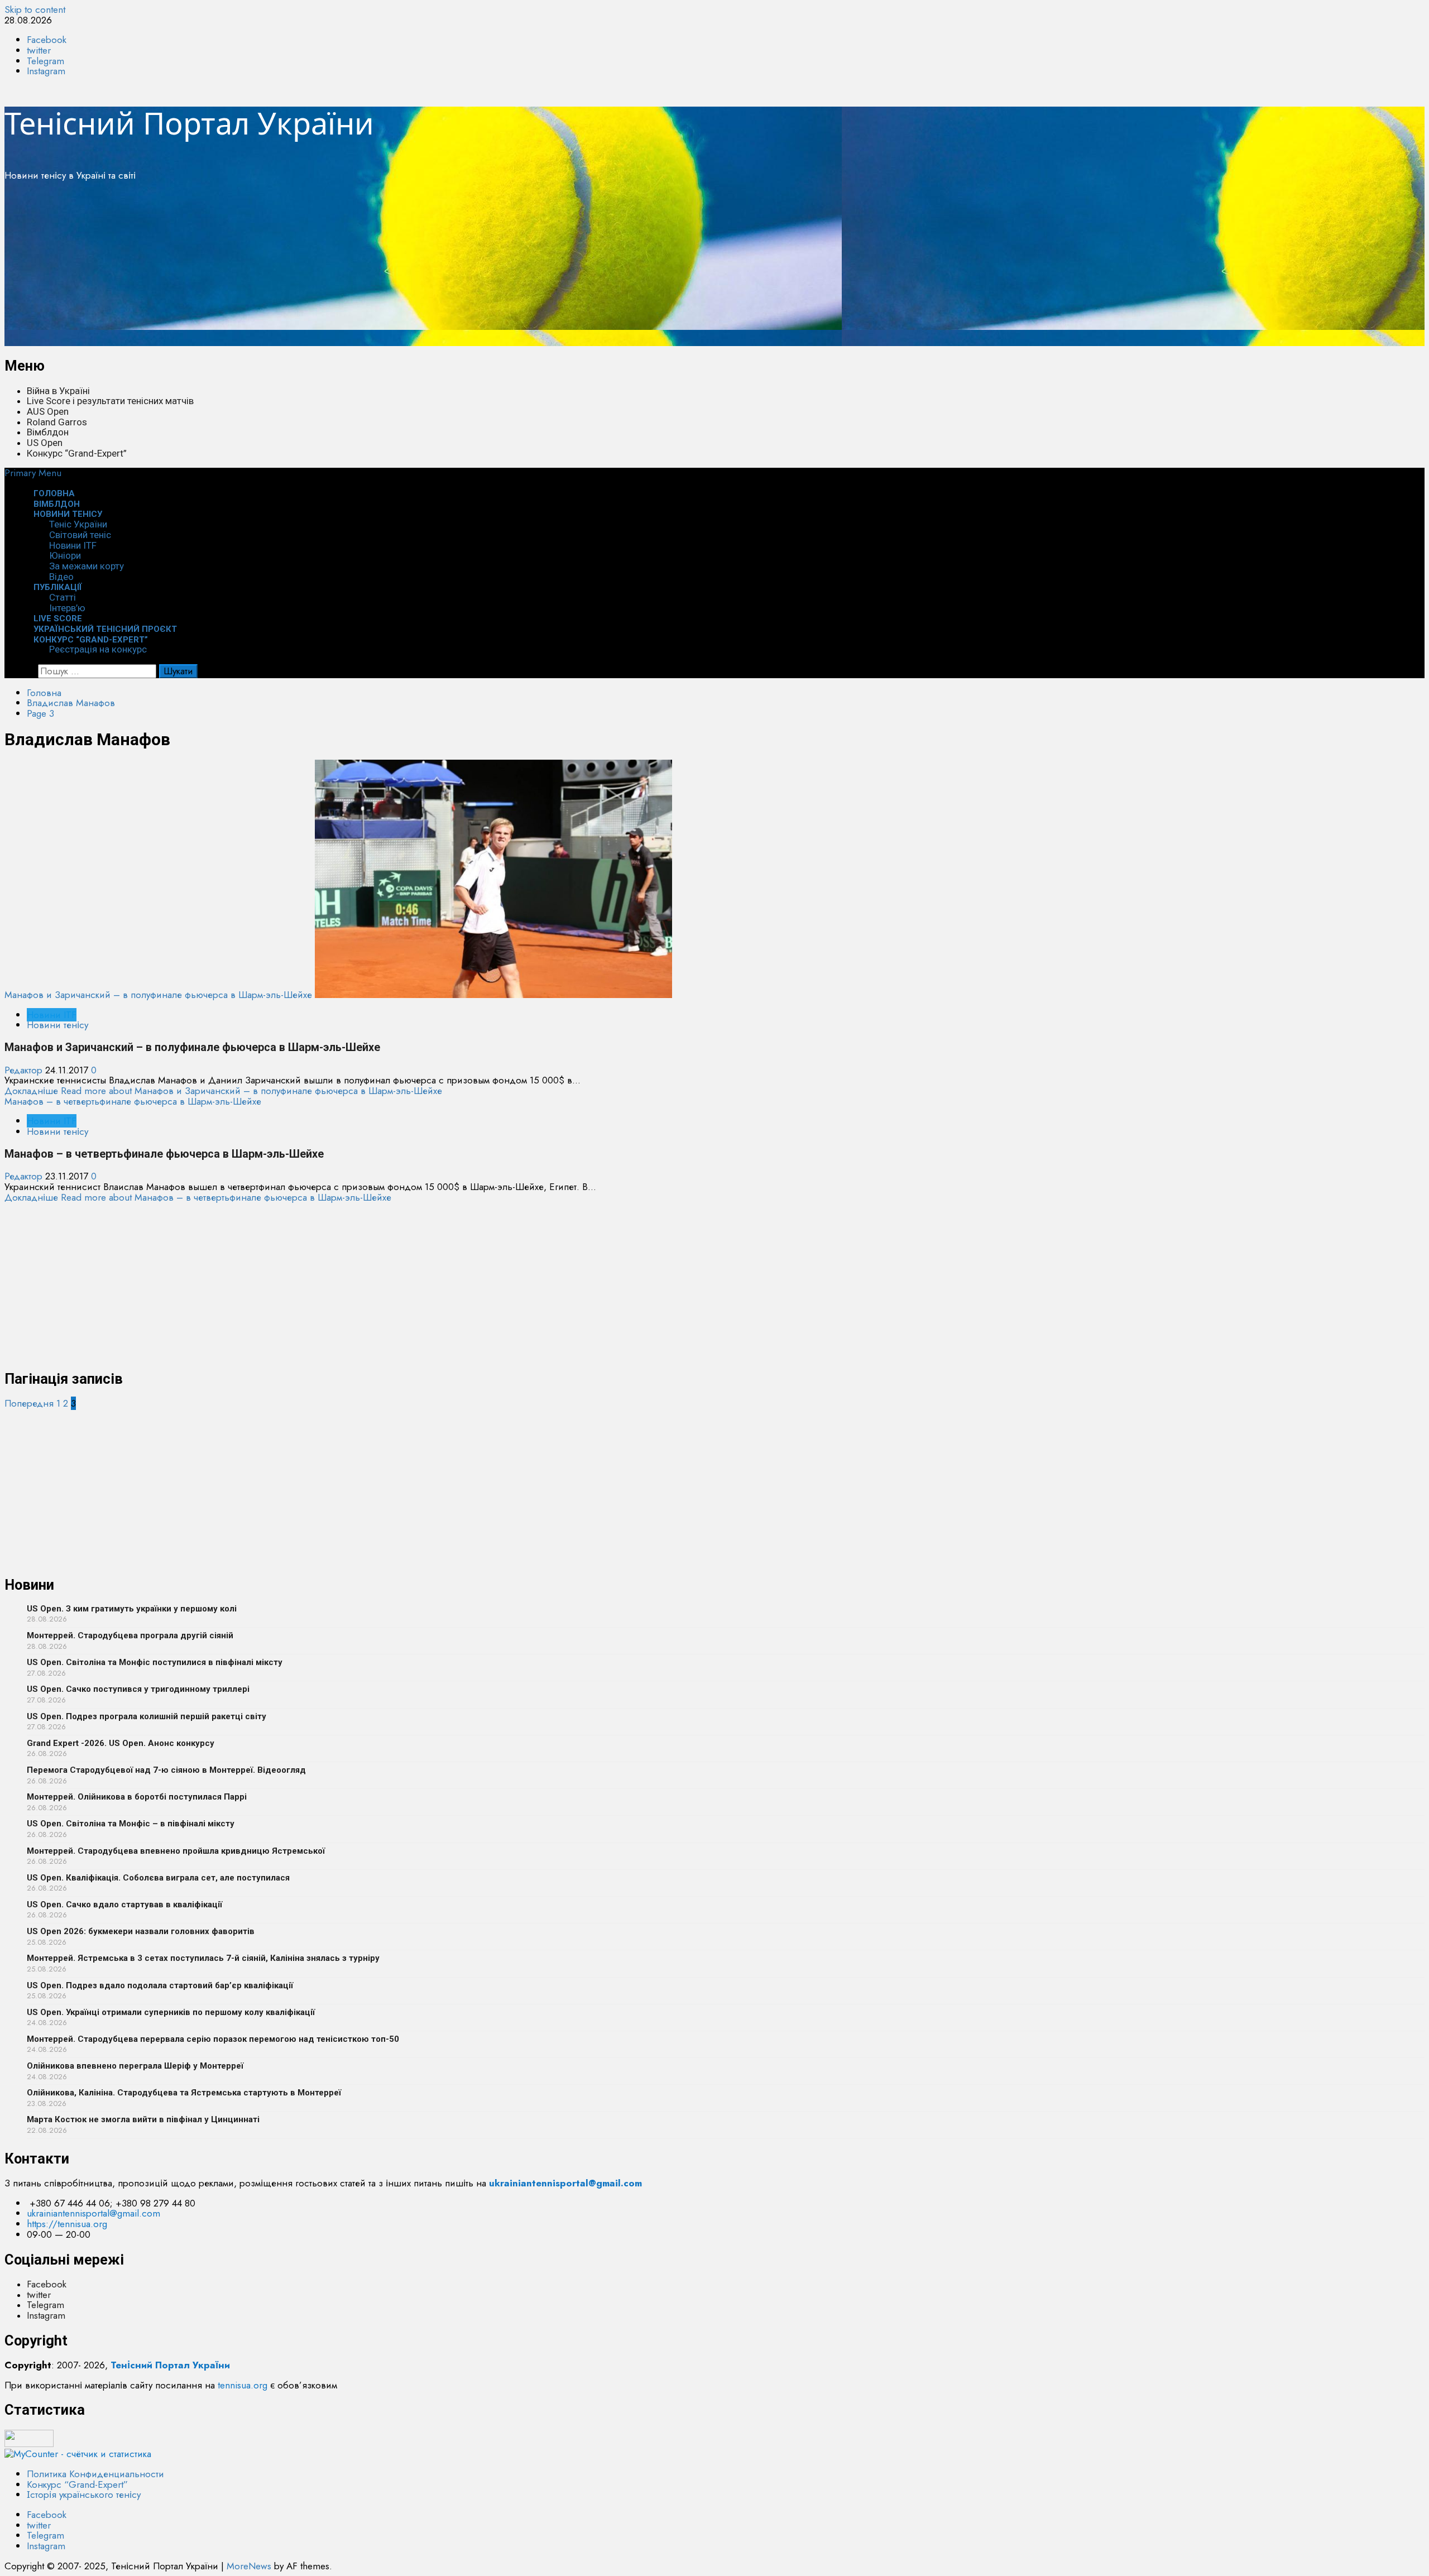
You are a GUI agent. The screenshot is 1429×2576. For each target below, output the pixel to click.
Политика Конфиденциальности (95, 2474)
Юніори (65, 555)
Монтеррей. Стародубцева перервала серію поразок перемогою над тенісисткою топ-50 (213, 2039)
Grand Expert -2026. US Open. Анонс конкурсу (121, 1743)
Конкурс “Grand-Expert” (77, 453)
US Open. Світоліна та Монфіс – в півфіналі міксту (131, 1824)
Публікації (58, 587)
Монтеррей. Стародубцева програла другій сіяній (130, 1635)
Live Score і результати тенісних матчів (110, 401)
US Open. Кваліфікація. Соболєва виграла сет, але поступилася (158, 1878)
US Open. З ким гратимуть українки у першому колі (132, 1609)
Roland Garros (57, 422)
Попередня (29, 1403)
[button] (33, 473)
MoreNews (249, 2566)
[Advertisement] (339, 268)
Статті (63, 597)
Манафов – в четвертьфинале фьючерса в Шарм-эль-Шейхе (133, 1101)
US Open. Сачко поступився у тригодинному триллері (138, 1689)
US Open (45, 443)
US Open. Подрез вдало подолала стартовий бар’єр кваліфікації (160, 1985)
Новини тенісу (68, 514)
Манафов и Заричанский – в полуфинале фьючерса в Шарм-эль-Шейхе (158, 995)
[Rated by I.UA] (29, 2444)
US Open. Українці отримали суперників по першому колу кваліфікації (171, 2012)
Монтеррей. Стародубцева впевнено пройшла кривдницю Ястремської (176, 1851)
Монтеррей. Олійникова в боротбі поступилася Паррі (137, 1797)
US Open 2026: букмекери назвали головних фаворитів (141, 1931)
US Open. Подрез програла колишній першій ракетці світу (147, 1716)
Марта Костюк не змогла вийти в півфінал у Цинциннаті (143, 2119)
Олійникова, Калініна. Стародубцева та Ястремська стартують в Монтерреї (184, 2093)
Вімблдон (48, 432)
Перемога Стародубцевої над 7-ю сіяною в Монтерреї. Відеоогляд (166, 1770)
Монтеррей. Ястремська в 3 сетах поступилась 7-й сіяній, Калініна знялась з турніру (203, 1958)
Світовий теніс (80, 535)
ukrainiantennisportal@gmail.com (93, 2213)
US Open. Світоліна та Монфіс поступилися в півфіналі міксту (155, 1662)
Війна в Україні (58, 391)
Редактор (25, 1070)
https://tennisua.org (67, 2224)
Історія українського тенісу (84, 2495)
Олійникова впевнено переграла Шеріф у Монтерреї (135, 2066)
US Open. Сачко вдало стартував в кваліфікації (124, 1905)
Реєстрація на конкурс (98, 649)
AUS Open (48, 411)
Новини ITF (73, 545)
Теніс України (78, 524)
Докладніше (223, 1091)
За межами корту (87, 566)
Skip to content (35, 9)
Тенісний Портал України (189, 123)
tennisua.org (243, 2385)
